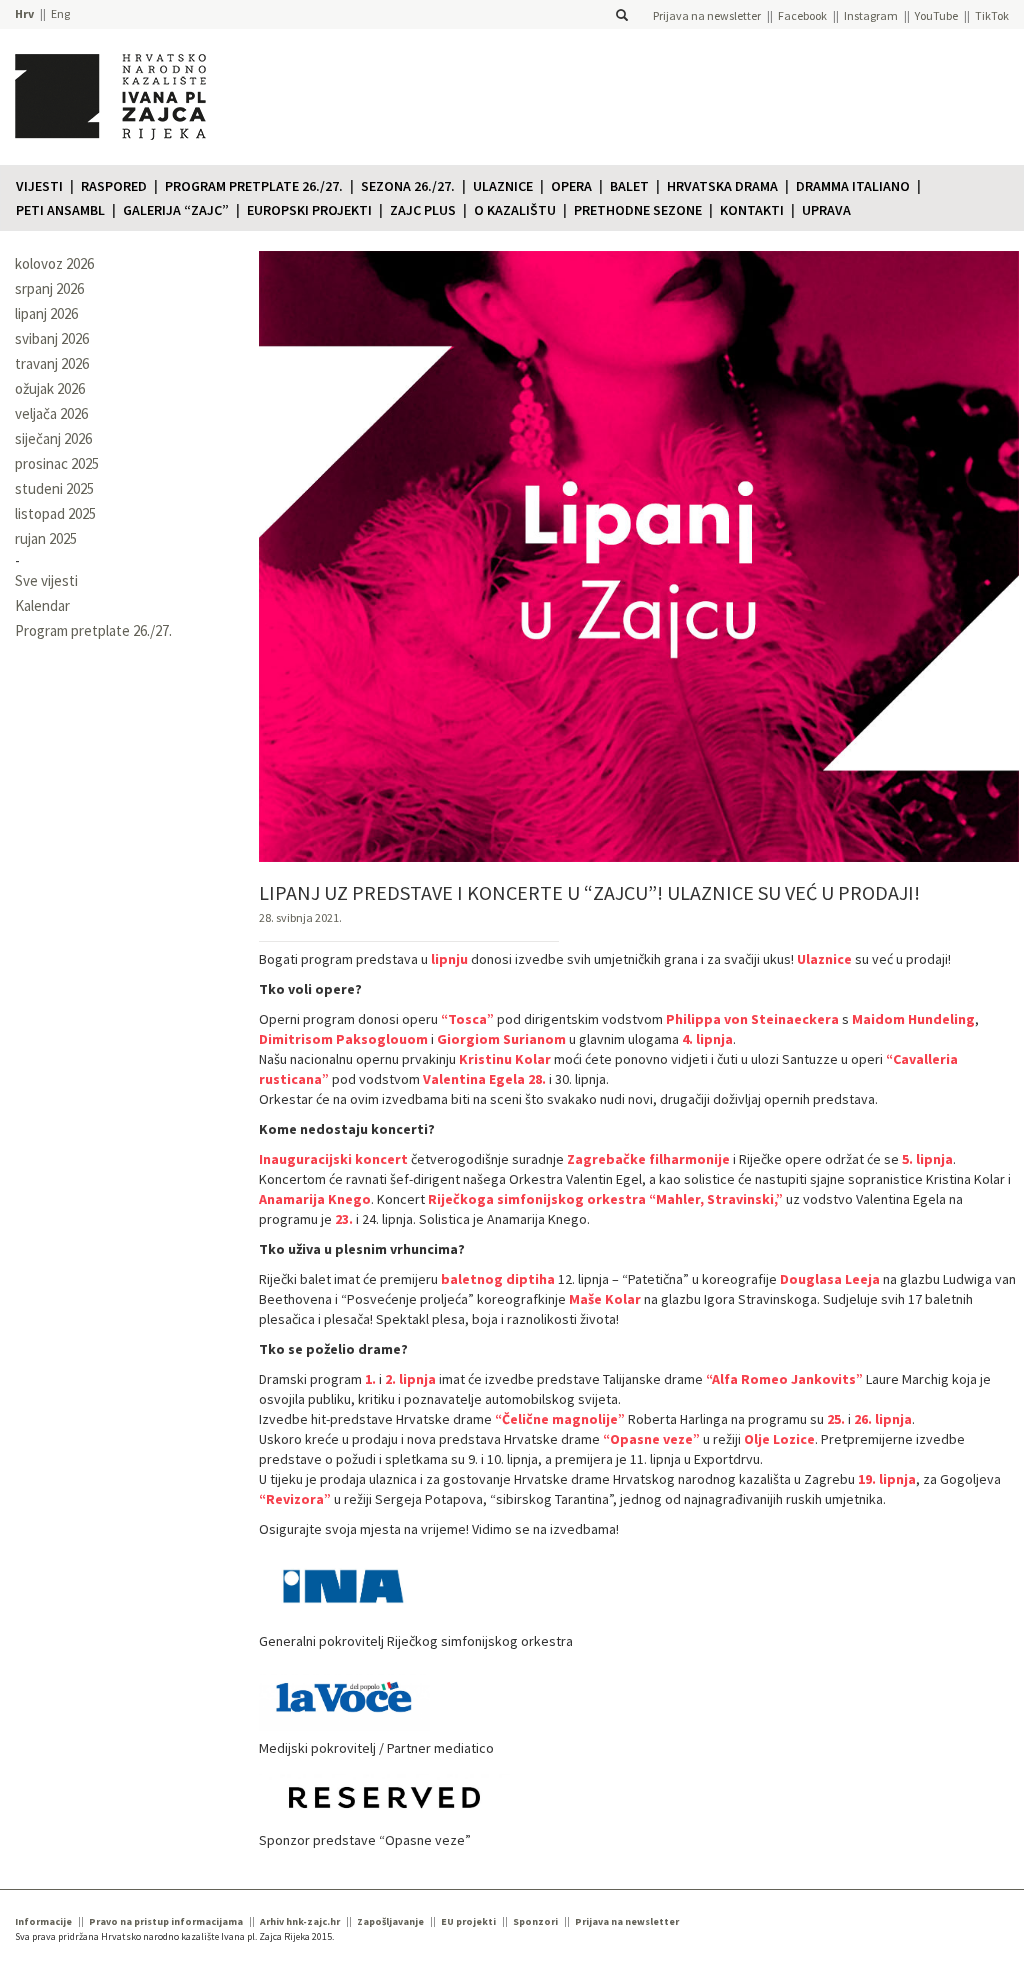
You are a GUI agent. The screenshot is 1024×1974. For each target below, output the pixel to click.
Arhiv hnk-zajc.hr (300, 1921)
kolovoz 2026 (54, 263)
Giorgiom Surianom (501, 1039)
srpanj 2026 (49, 288)
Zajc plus (423, 210)
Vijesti (39, 186)
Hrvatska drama (722, 186)
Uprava (826, 210)
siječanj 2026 (53, 438)
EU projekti (468, 1921)
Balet (629, 186)
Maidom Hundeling (913, 1019)
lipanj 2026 (46, 313)
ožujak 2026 (50, 388)
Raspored (114, 186)
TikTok (992, 15)
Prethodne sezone (638, 210)
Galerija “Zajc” (176, 210)
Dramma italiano (853, 186)
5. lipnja (927, 1159)
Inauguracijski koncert (333, 1159)
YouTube (936, 15)
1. (370, 1379)
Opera (571, 186)
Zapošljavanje (390, 1921)
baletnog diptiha (498, 1279)
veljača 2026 (51, 413)
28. (537, 1079)
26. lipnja (883, 1419)
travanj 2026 (52, 363)
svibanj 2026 (52, 338)
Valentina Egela (474, 1079)
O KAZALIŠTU (515, 210)
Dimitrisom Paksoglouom (343, 1039)
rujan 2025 (46, 538)
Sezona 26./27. (408, 186)
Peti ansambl (60, 210)
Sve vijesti (46, 580)
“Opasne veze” (651, 1439)
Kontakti (752, 210)
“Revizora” (295, 1499)
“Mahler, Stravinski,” (716, 1199)
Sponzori (535, 1921)
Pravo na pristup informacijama (166, 1921)
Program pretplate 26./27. (254, 186)
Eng (60, 13)
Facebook (802, 15)
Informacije (43, 1921)
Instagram (871, 15)
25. (836, 1419)
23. (344, 1219)
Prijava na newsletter (707, 15)
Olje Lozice (779, 1439)
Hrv (24, 13)
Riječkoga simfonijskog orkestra (537, 1199)
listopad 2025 (55, 513)
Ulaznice (503, 186)
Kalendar (42, 605)
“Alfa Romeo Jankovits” (784, 1379)
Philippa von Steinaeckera (752, 1019)
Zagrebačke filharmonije (648, 1159)
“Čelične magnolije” (560, 1419)
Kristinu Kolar (505, 1059)
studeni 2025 (54, 488)
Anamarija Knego (315, 1199)
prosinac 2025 (57, 463)
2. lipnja (410, 1379)
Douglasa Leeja (830, 1279)
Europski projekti (309, 210)
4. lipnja (707, 1039)
